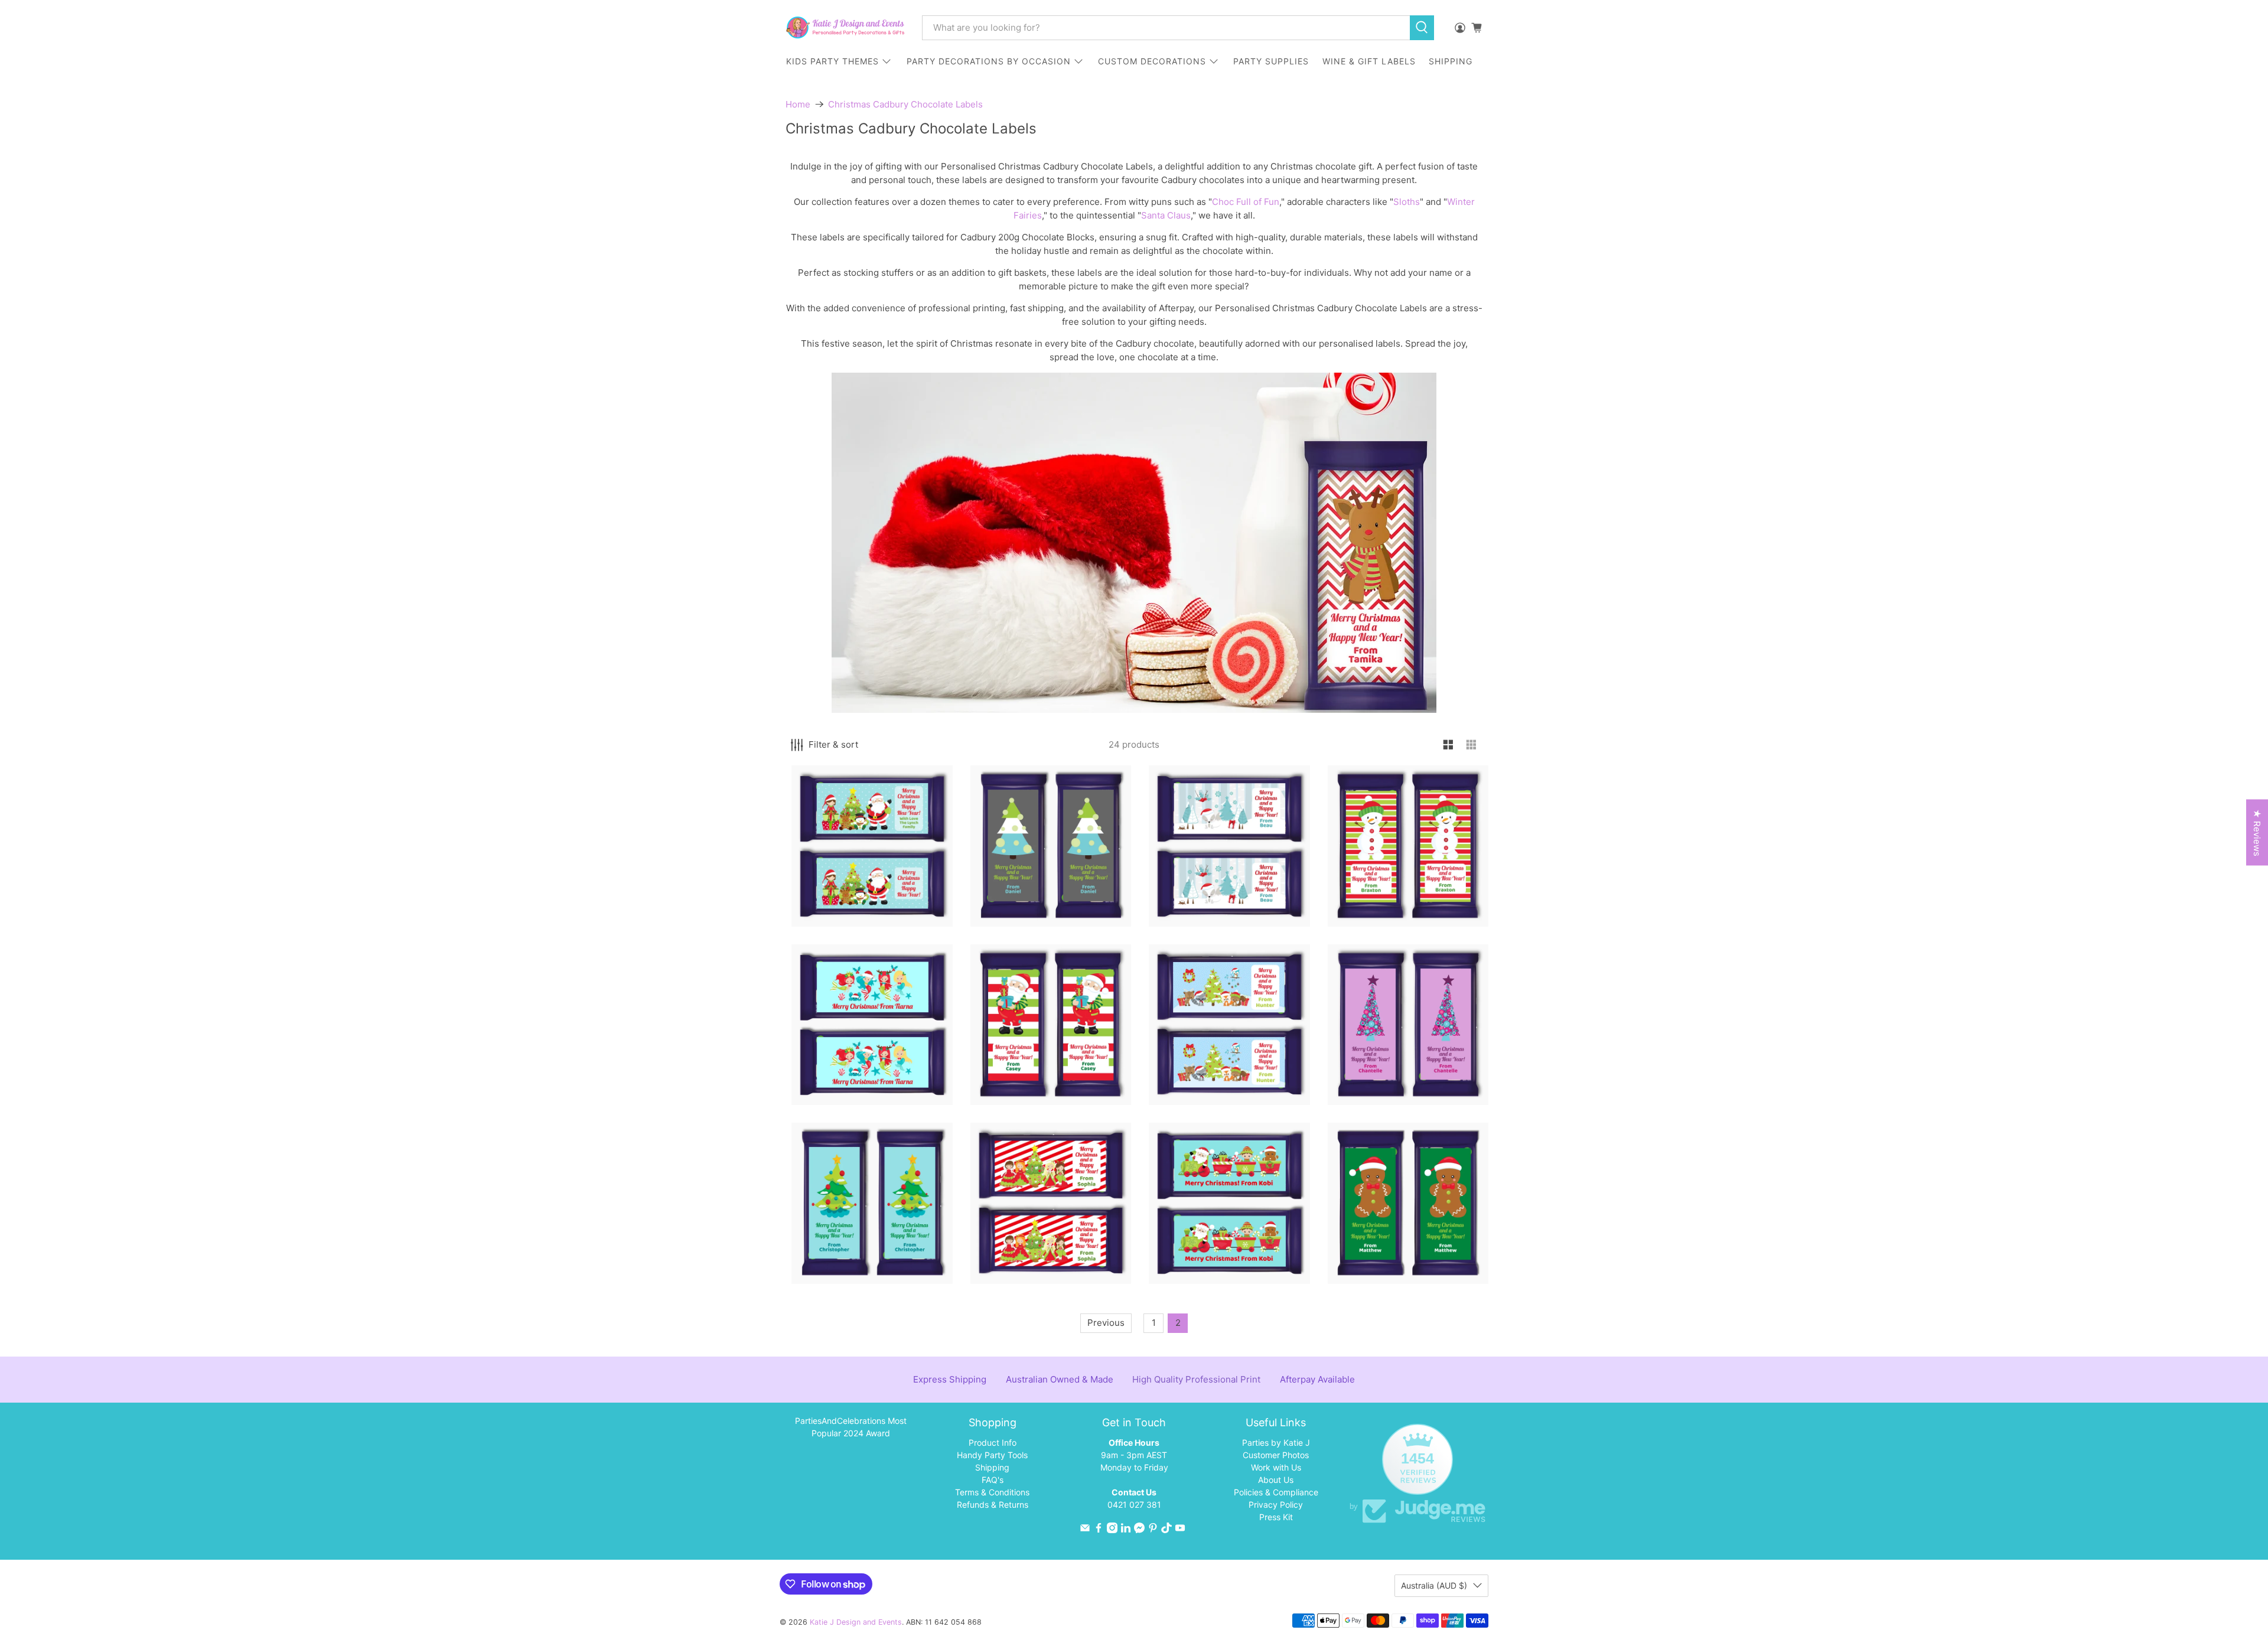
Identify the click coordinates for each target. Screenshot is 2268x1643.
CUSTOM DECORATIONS (1152, 61)
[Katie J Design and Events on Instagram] (1112, 1530)
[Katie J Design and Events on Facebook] (1099, 1530)
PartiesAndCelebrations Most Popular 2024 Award (851, 1427)
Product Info (993, 1442)
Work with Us (1276, 1467)
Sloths (1407, 202)
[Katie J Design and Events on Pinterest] (1153, 1530)
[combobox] (1166, 28)
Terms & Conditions (992, 1492)
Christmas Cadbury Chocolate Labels (905, 104)
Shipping (992, 1467)
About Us (1276, 1480)
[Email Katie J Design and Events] (1085, 1530)
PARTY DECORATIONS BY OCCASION (989, 61)
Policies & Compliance (1276, 1492)
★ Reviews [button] (2257, 833)
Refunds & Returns (993, 1505)
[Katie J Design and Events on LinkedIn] (1126, 1530)
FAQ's (993, 1480)
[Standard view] (1449, 745)
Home (798, 104)
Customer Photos (1276, 1455)
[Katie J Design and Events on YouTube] (1180, 1530)
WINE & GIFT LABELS (1369, 61)
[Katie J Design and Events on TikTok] (1166, 1530)
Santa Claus (1166, 215)
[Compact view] (1472, 745)
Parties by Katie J (1276, 1442)
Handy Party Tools (992, 1455)
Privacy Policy (1276, 1505)
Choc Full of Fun (1246, 202)
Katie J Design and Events (856, 1622)
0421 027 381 (1134, 1505)
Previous (1106, 1323)
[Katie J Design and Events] (845, 27)
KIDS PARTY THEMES (832, 61)
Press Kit (1276, 1517)
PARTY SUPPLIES (1271, 61)
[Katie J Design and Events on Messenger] (1139, 1530)
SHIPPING (1451, 61)
